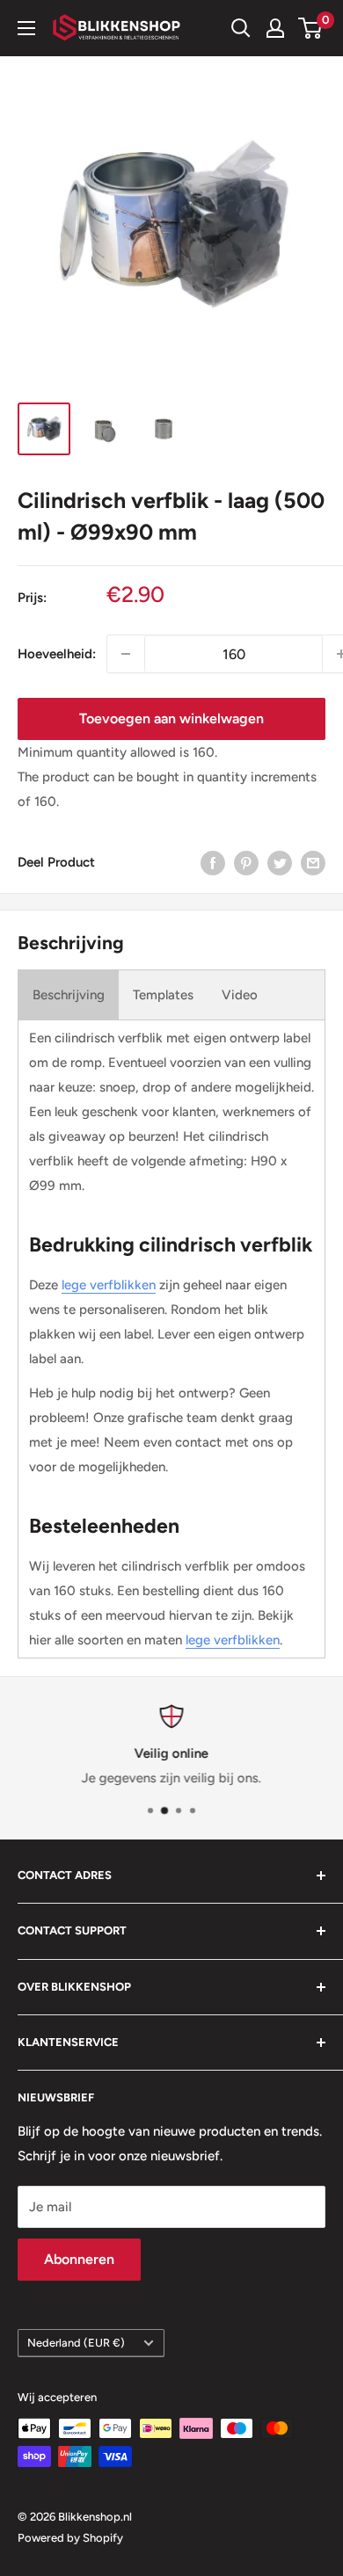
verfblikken (247, 1640)
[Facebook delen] (213, 863)
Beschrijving (69, 995)
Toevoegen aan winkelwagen (171, 718)
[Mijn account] (275, 28)
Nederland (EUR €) (76, 2343)
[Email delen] (313, 863)
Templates (163, 995)
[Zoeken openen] (241, 28)
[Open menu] (26, 28)
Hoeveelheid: (57, 654)
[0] (311, 28)
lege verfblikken (109, 1285)
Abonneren (79, 2259)
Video (240, 995)
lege (198, 1640)
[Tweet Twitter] (280, 863)
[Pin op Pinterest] (246, 863)
